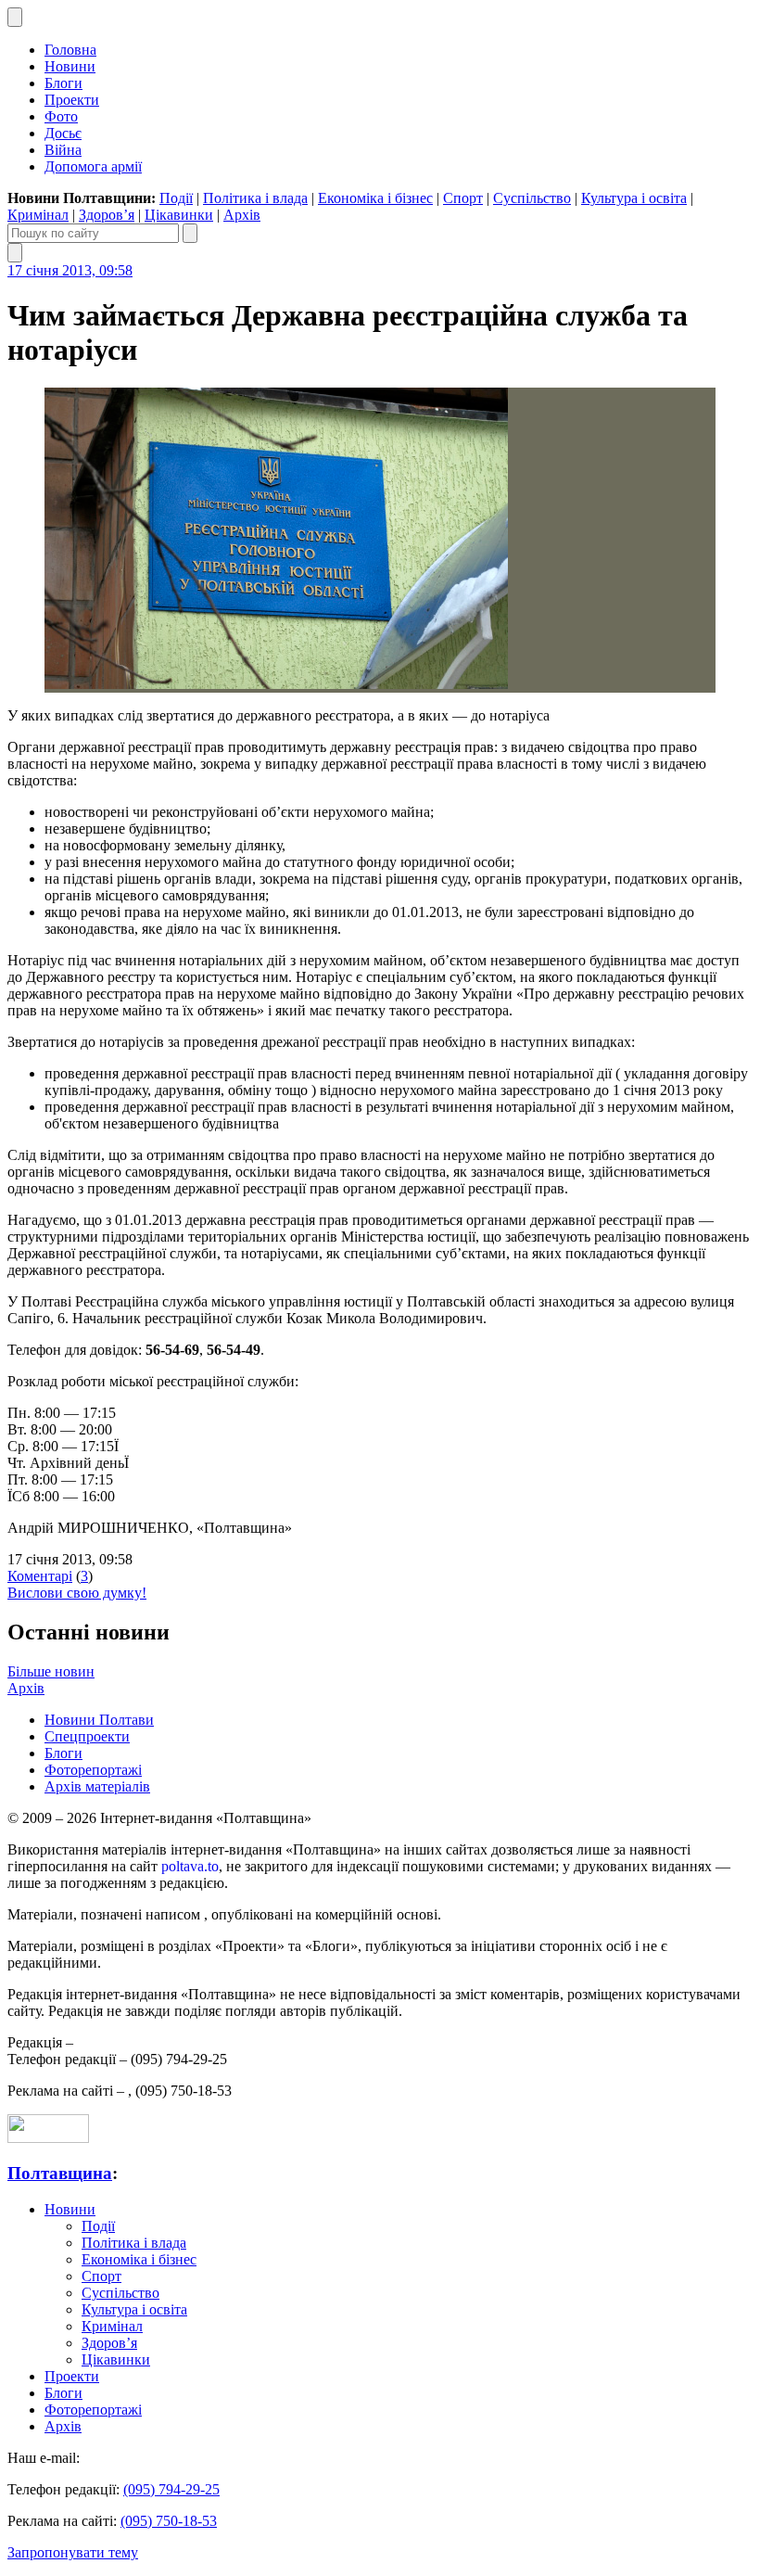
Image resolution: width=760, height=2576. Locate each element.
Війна (63, 150)
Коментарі (40, 1576)
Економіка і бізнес (375, 198)
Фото (61, 116)
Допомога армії (93, 166)
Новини (70, 66)
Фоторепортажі (93, 1770)
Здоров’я (107, 215)
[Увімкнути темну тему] (15, 17)
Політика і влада (255, 198)
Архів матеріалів (97, 1786)
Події (176, 198)
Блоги (63, 83)
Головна (70, 50)
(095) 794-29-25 (171, 2489)
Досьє (63, 133)
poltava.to (190, 1866)
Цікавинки (179, 215)
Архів (242, 215)
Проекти (72, 100)
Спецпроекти (87, 1736)
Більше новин (51, 1671)
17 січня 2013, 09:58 (70, 270)
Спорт (463, 198)
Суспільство (532, 198)
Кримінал (38, 215)
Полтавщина (60, 2173)
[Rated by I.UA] (48, 2138)
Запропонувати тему (73, 2552)
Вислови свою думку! (77, 1593)
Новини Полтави (99, 1720)
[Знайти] (190, 233)
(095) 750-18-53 (169, 2521)
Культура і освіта (634, 198)
